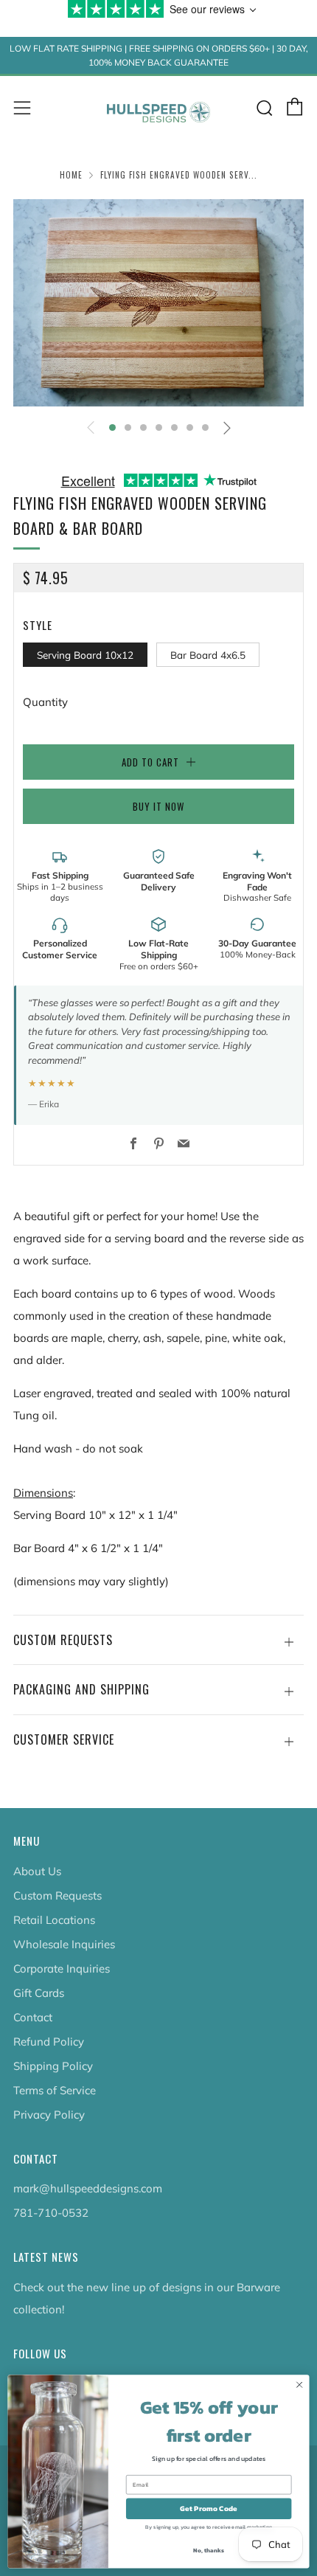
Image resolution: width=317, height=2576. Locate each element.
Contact (33, 2017)
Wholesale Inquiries (64, 1944)
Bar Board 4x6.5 (208, 655)
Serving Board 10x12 (85, 655)
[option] (158, 303)
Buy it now (158, 806)
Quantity (45, 702)
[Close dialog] (299, 2385)
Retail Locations (54, 1920)
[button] (112, 427)
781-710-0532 (51, 2213)
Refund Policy (49, 2042)
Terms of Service (55, 2090)
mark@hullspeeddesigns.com (88, 2188)
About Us (37, 1871)
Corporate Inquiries (62, 1969)
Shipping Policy (53, 2066)
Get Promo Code (209, 2509)
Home (71, 175)
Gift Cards (39, 1993)
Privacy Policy (49, 2115)
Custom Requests (58, 1895)
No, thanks (208, 2551)
